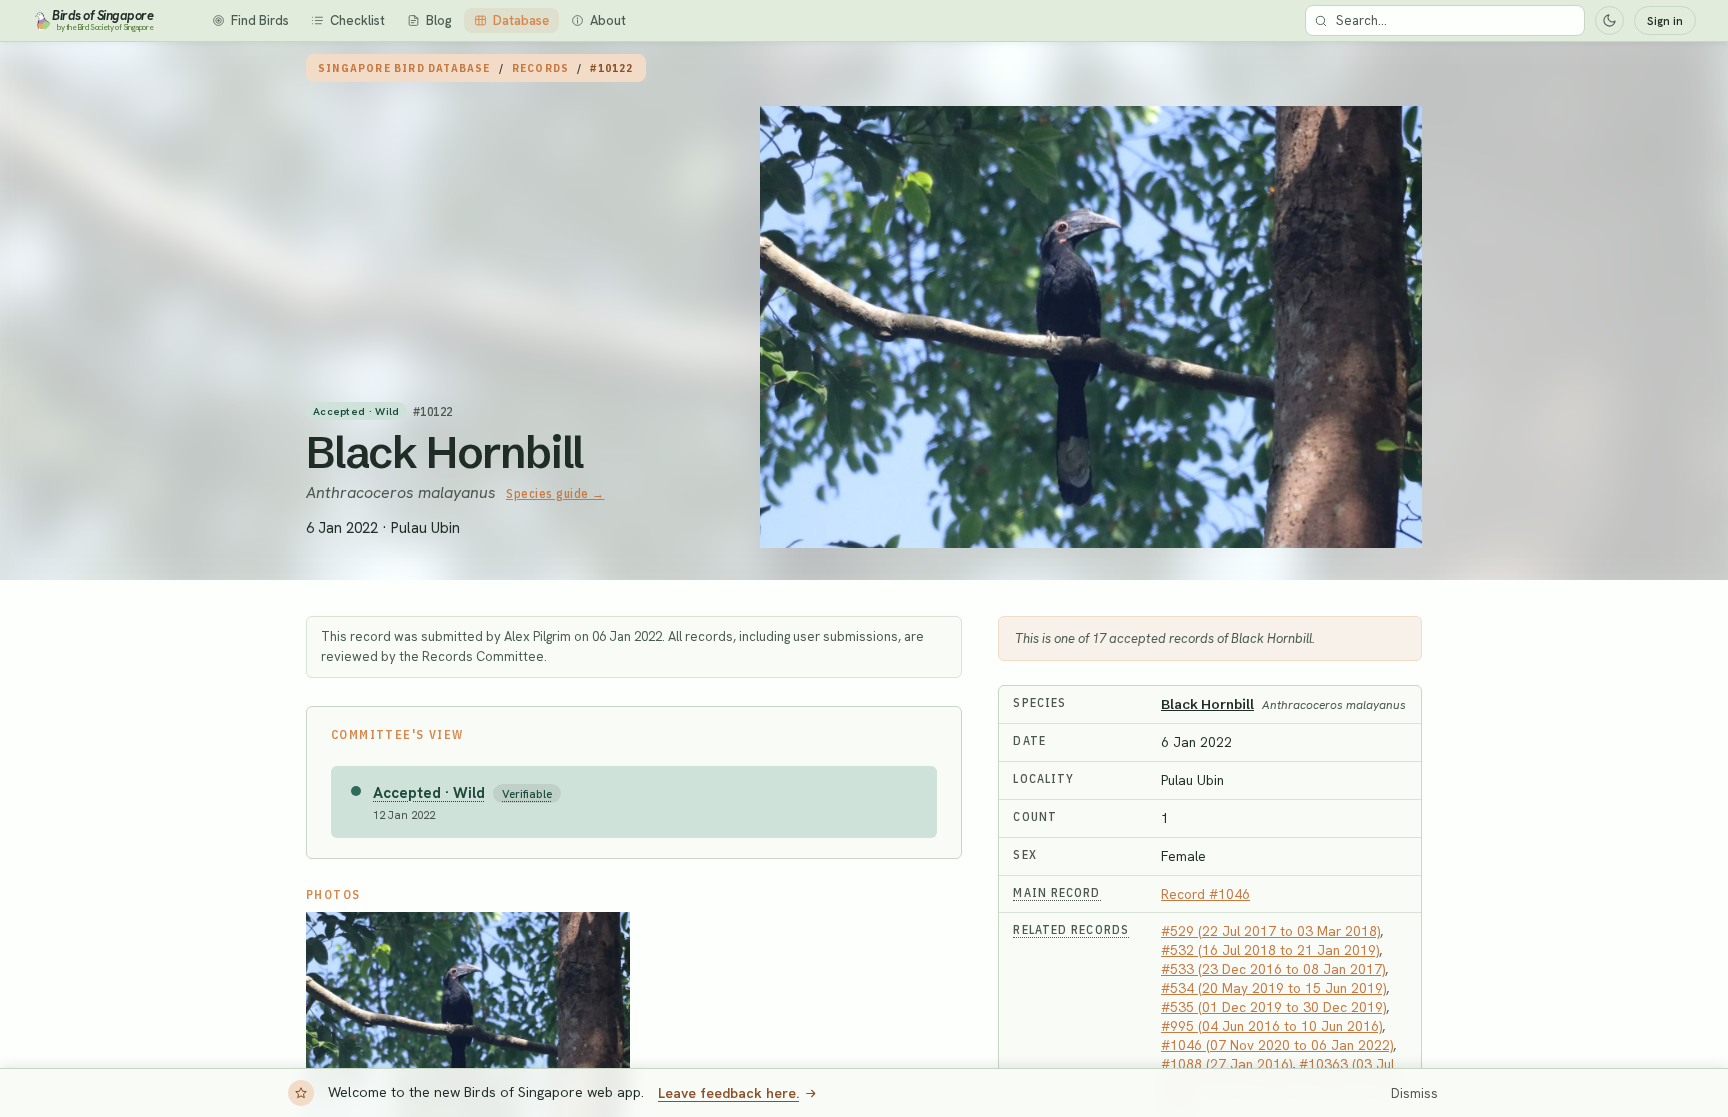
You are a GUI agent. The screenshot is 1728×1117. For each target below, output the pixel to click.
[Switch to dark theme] (1609, 20)
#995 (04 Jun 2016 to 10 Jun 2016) (1271, 1026)
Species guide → (555, 493)
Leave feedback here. (728, 1093)
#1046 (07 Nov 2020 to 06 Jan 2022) (1277, 1045)
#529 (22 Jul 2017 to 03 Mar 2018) (1270, 931)
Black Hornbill (444, 452)
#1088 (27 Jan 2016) (1226, 1064)
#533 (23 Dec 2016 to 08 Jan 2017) (1273, 969)
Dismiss (1414, 1093)
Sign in (1665, 21)
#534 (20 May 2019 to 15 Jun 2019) (1273, 988)
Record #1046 (1205, 894)
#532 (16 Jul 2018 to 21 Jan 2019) (1270, 950)
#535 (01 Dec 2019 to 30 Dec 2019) (1273, 1007)
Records (540, 68)
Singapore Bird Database (404, 68)
